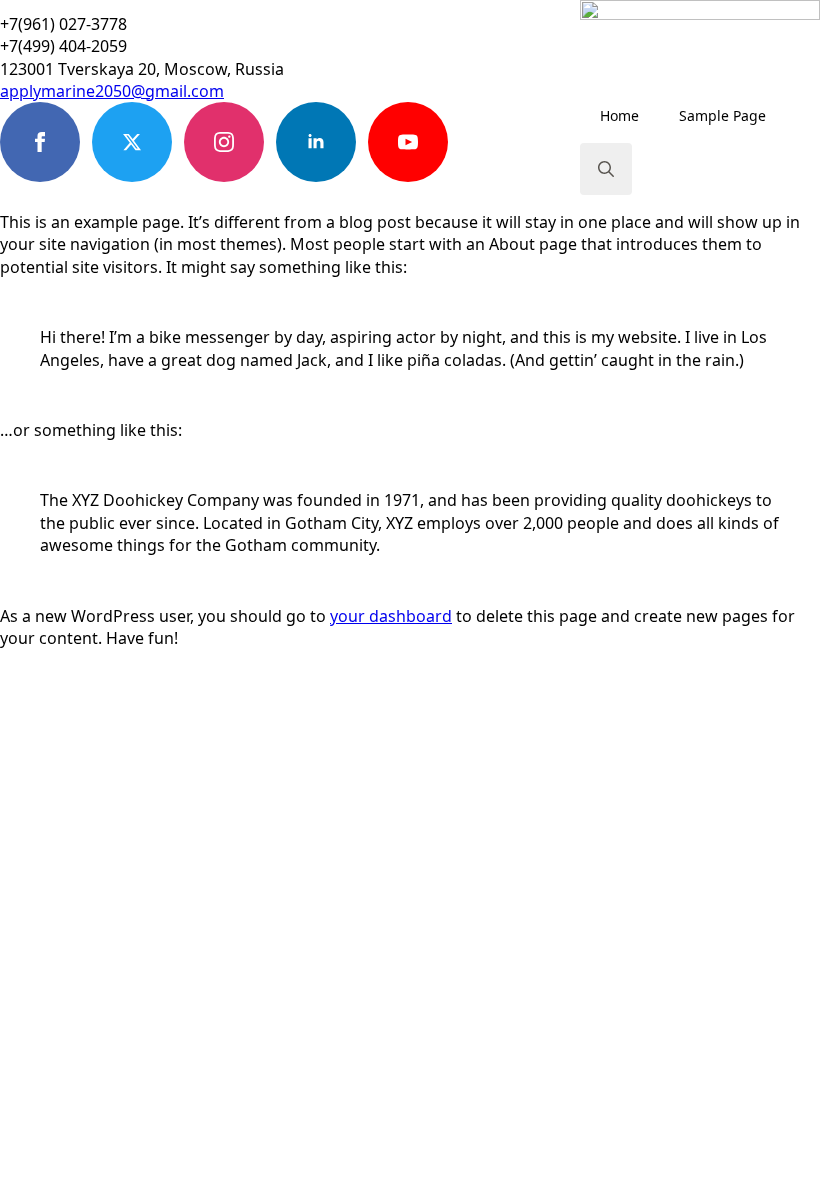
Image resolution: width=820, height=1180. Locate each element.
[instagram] (224, 142)
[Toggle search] (606, 169)
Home (619, 115)
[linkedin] (316, 142)
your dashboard (391, 616)
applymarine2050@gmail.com (112, 91)
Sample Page (722, 115)
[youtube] (408, 142)
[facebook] (40, 142)
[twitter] (132, 142)
